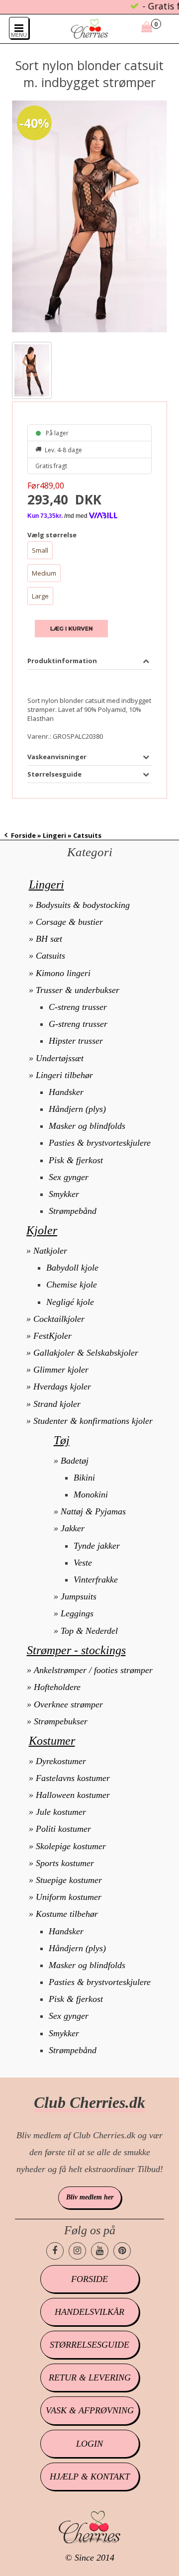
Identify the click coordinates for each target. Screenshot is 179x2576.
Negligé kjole (70, 1302)
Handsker (66, 1092)
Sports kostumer (65, 1863)
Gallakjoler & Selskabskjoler (86, 1353)
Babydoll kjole (72, 1268)
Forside (23, 835)
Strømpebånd (73, 1211)
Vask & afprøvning (90, 2410)
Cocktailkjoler (59, 1319)
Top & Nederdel (89, 1631)
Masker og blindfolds (87, 1126)
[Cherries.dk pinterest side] (122, 2251)
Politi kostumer (63, 1829)
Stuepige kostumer (69, 1880)
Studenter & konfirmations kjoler (93, 1421)
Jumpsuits (79, 1596)
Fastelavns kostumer (73, 1778)
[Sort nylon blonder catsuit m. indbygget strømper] (89, 217)
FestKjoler (52, 1336)
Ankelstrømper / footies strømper (93, 1670)
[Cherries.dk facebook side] (55, 2251)
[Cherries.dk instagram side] (77, 2251)
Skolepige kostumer (71, 1846)
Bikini (84, 1478)
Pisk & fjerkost (76, 1160)
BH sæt (49, 939)
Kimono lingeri (63, 973)
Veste (83, 1563)
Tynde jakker (97, 1546)
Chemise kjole (72, 1285)
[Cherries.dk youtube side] (100, 2251)
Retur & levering (90, 2378)
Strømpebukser (61, 1721)
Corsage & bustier (69, 922)
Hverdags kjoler (62, 1387)
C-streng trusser (78, 1007)
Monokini (91, 1494)
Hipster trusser (76, 1041)
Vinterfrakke (96, 1580)
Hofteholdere (57, 1687)
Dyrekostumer (61, 1761)
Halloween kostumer (73, 1795)
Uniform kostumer (69, 1897)
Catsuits (50, 956)
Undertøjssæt (60, 1058)
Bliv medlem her (90, 2197)
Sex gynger (69, 1177)
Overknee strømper (68, 1704)
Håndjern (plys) (77, 1109)
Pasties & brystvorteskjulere (100, 1143)
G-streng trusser (78, 1024)
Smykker (64, 1194)
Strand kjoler (57, 1404)
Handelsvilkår (89, 2312)
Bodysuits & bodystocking (83, 905)
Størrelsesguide (89, 2345)
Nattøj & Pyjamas (93, 1511)
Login (89, 2444)
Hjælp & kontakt (90, 2477)
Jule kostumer (61, 1812)
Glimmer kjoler (61, 1370)
